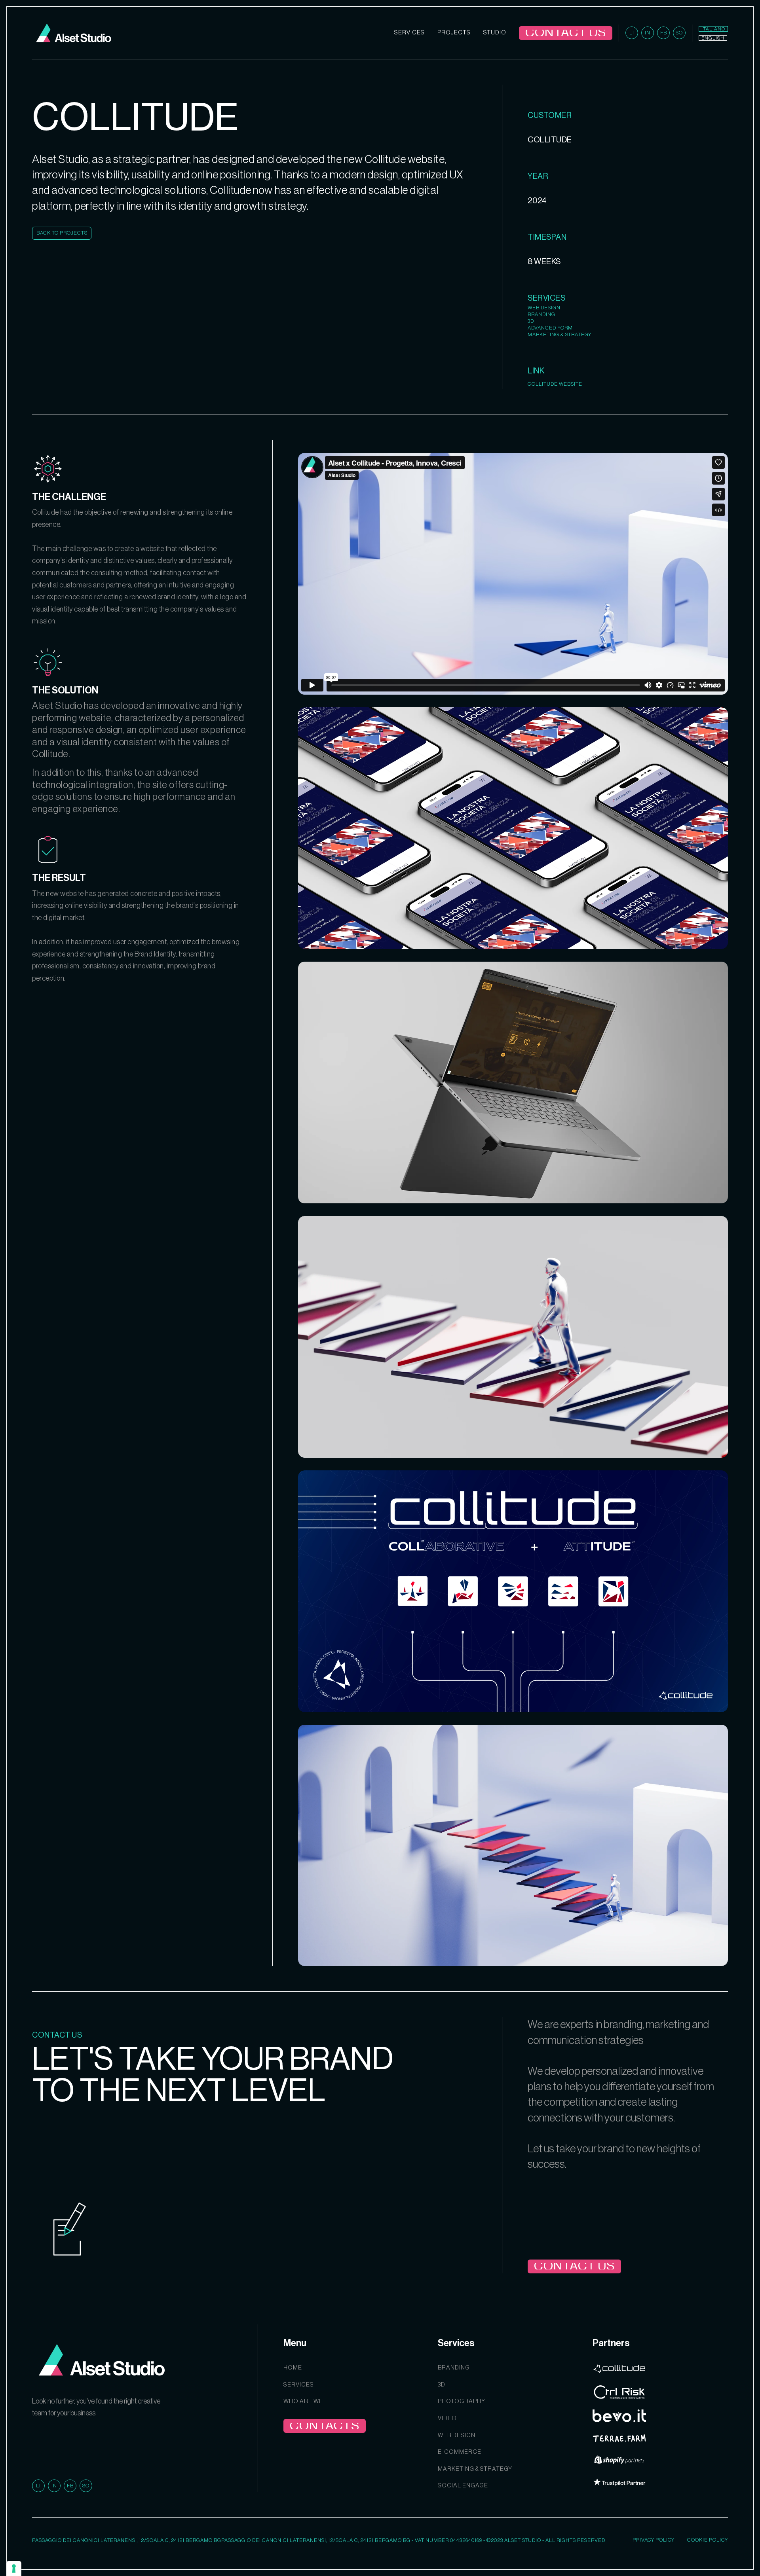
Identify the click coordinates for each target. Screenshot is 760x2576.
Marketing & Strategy (560, 334)
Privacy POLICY (654, 2540)
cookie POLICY (708, 2540)
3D (531, 321)
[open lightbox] (513, 828)
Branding (541, 314)
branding (454, 2368)
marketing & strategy (475, 2469)
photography (462, 2401)
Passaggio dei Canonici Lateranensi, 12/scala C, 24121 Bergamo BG (127, 2540)
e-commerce (460, 2452)
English (713, 38)
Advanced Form (550, 328)
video (447, 2418)
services (299, 2385)
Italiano (713, 29)
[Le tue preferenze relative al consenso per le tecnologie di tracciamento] (14, 2568)
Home (293, 2368)
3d (442, 2385)
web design (457, 2435)
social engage (463, 2486)
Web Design (544, 308)
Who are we (303, 2401)
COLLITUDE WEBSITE (555, 384)
